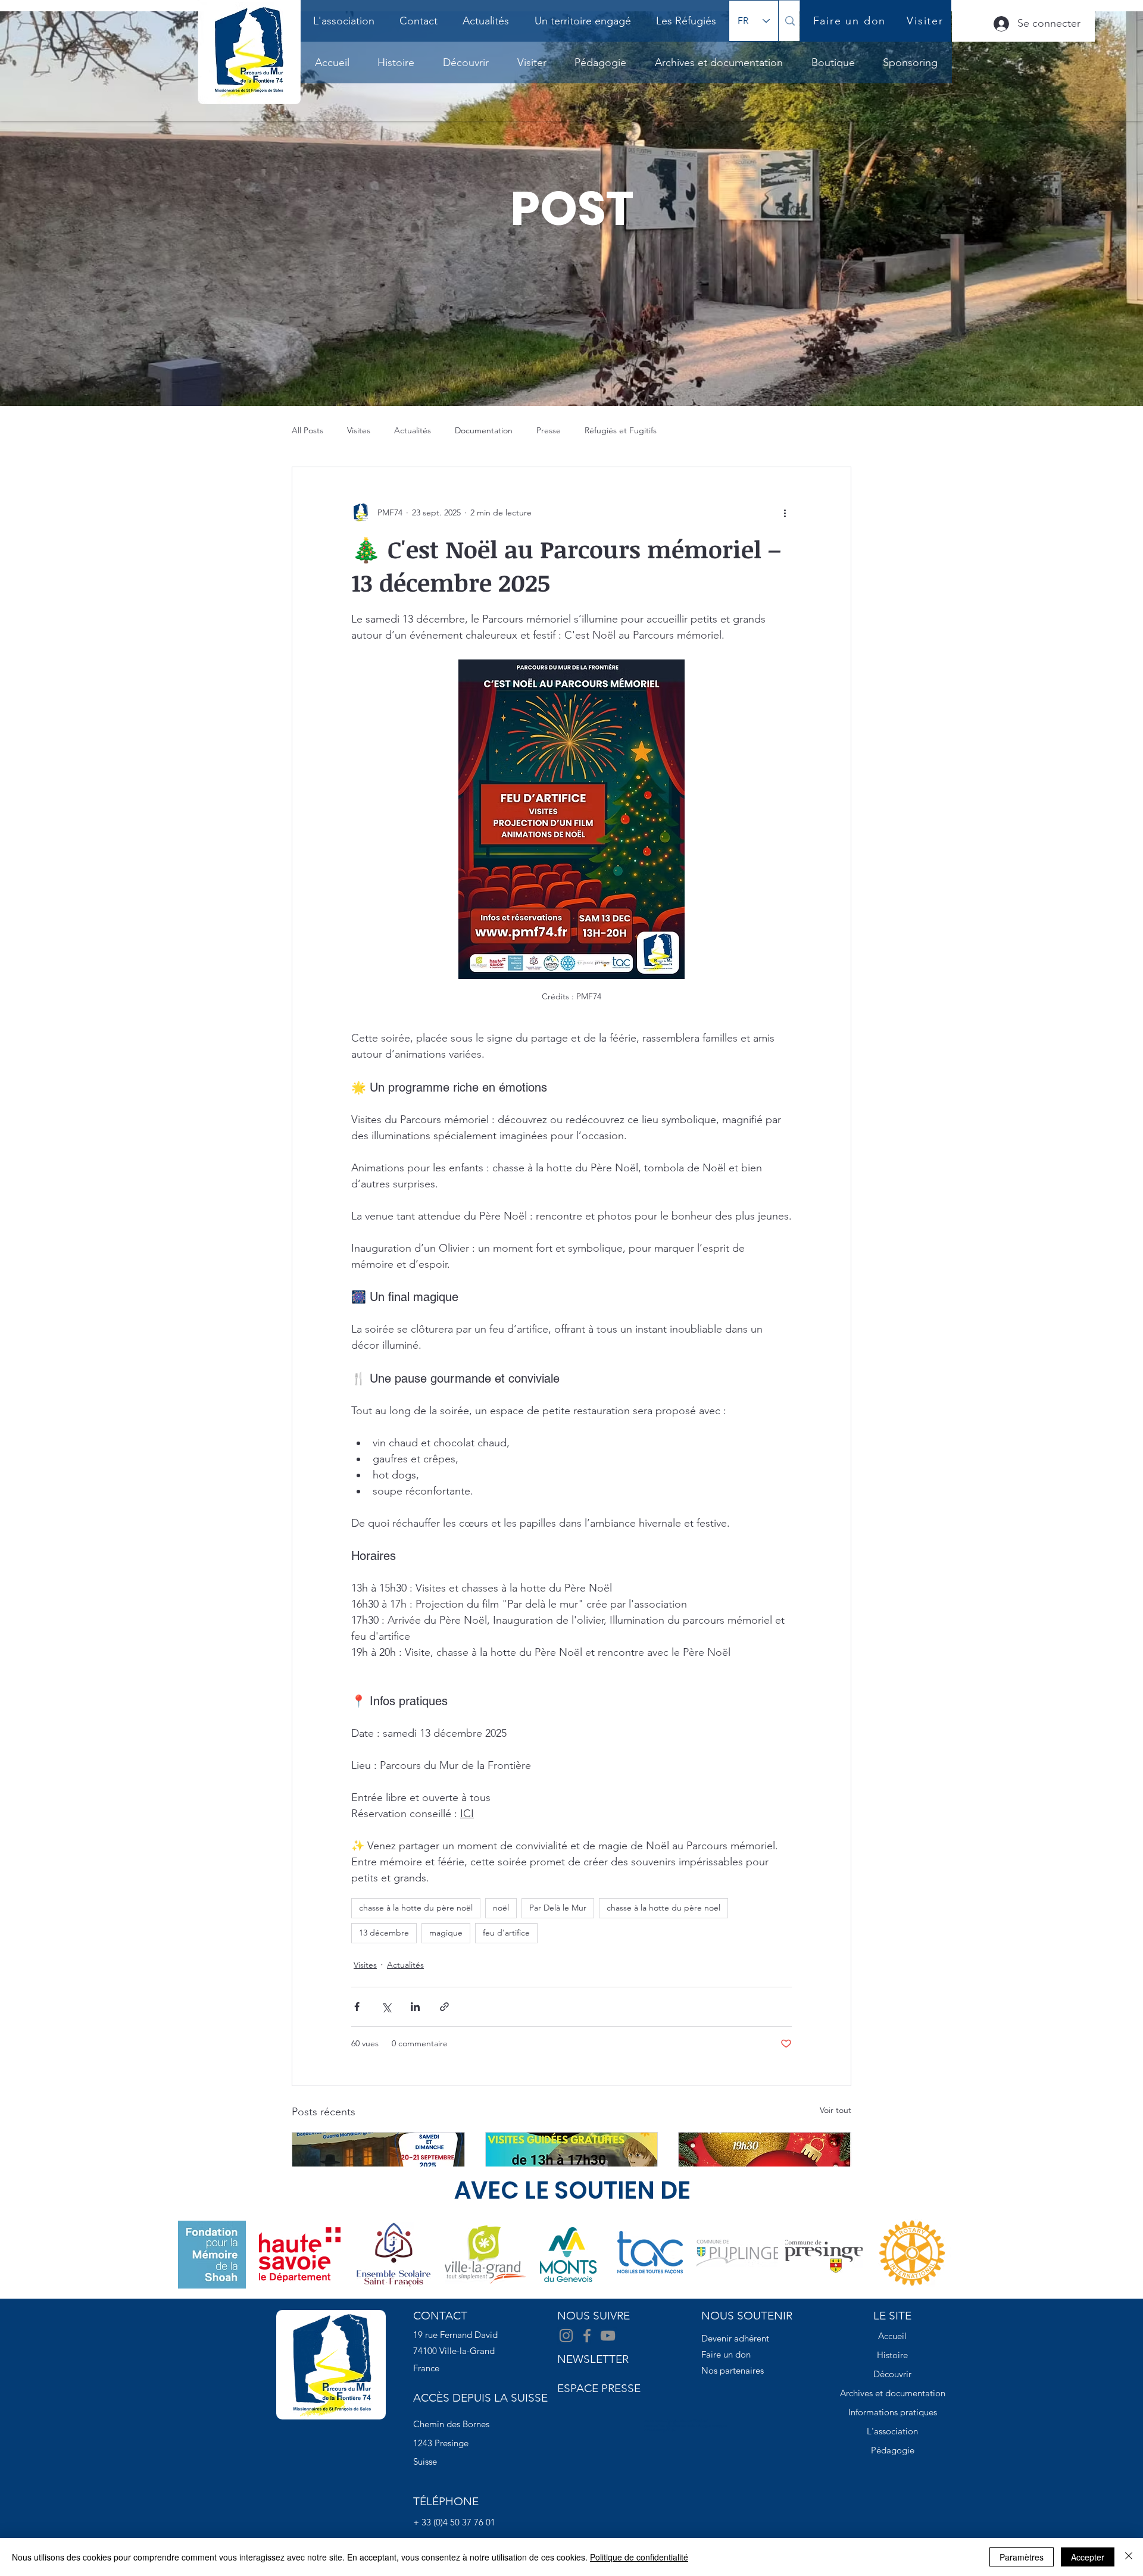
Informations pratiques (893, 2412)
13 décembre (384, 1933)
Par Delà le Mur (558, 1908)
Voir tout (836, 2110)
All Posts (307, 430)
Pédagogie (893, 2450)
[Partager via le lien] (444, 2007)
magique (446, 1933)
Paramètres (1022, 2557)
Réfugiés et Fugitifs (621, 430)
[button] (396, 62)
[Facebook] (587, 2336)
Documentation (484, 430)
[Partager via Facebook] (357, 2007)
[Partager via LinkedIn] (415, 2007)
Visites (359, 430)
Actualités (413, 430)
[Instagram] (566, 2336)
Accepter (1088, 2557)
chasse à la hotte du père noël (416, 1908)
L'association (892, 2431)
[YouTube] (608, 2336)
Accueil (892, 2336)
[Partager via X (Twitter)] (386, 2007)
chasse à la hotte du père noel (663, 1908)
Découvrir (892, 2374)
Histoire (892, 2355)
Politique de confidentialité (639, 2557)
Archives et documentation (893, 2393)
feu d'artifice (506, 1933)
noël (501, 1908)
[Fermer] (1129, 2557)
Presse (549, 430)
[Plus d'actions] (785, 512)
